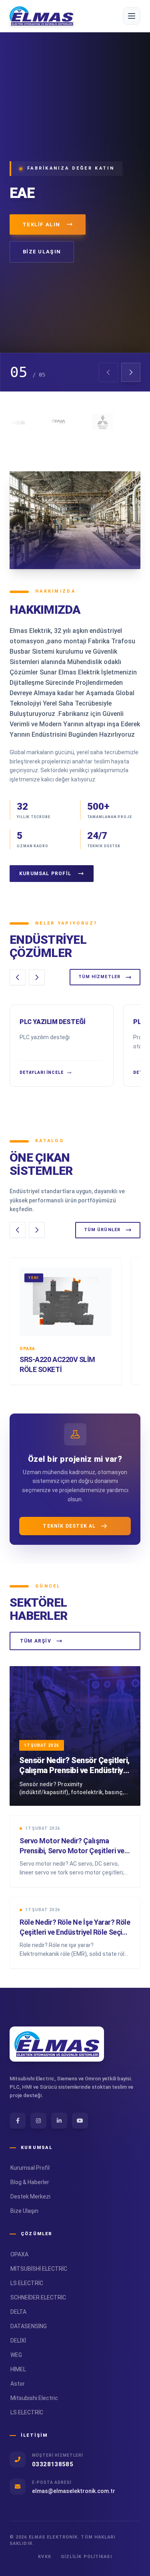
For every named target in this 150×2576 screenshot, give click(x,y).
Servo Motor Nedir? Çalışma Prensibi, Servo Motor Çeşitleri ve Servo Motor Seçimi (72, 1851)
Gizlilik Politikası (86, 2557)
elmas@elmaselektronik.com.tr (74, 2491)
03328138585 (53, 2464)
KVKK (44, 2557)
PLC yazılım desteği (52, 1022)
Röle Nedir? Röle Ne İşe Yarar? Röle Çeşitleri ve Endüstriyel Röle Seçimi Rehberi (75, 1932)
